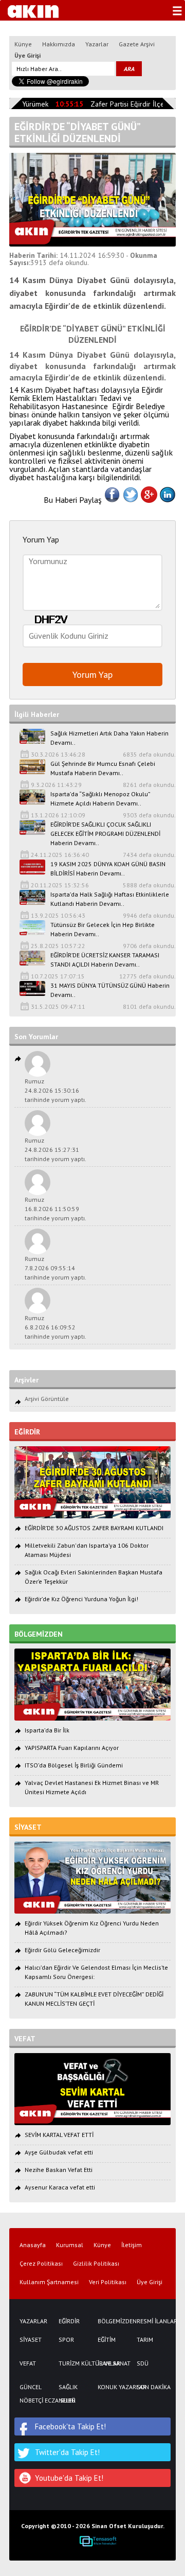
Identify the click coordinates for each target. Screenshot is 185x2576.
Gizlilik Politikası (96, 2264)
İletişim (132, 2245)
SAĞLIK (68, 2387)
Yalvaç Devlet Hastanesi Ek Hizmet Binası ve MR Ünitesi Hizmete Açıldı (92, 1787)
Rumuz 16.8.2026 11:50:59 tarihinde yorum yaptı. (55, 1209)
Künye (23, 44)
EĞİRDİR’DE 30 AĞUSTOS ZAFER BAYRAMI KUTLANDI (94, 1528)
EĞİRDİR (69, 2321)
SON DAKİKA (151, 2387)
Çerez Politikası (41, 2264)
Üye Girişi (27, 55)
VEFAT (28, 2363)
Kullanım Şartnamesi (49, 2282)
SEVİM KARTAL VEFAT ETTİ (59, 2135)
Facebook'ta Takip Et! (70, 2426)
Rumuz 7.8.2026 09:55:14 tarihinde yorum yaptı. (55, 1268)
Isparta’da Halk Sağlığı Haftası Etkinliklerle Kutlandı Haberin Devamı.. (110, 899)
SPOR (66, 2340)
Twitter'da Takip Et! (67, 2452)
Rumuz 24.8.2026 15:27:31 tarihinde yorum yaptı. (55, 1150)
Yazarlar (97, 44)
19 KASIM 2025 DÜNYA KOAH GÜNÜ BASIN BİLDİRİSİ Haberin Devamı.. (108, 869)
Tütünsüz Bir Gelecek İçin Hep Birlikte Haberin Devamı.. (103, 929)
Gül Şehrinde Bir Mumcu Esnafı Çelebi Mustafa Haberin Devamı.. (103, 768)
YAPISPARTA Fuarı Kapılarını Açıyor (72, 1748)
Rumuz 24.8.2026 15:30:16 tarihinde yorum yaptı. (55, 1090)
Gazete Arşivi (137, 44)
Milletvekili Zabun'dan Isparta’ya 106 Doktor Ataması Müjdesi (87, 1550)
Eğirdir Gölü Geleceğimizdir (62, 1950)
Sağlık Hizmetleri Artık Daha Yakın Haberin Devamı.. (109, 738)
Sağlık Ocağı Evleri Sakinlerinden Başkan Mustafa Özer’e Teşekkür (94, 1577)
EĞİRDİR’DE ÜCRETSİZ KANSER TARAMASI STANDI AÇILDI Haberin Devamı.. (105, 960)
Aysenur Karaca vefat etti (60, 2187)
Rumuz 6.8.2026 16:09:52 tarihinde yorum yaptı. (55, 1327)
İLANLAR (109, 2363)
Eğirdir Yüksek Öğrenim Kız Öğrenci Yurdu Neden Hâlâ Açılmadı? (92, 1928)
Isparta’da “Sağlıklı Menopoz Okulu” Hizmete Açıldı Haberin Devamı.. (100, 799)
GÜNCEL (31, 2387)
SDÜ (143, 2363)
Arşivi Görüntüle (47, 1399)
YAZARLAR (33, 2321)
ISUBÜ (67, 2400)
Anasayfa (33, 2245)
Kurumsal (70, 2245)
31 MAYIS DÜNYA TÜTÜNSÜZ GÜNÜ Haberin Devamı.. (110, 990)
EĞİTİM (107, 2340)
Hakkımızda (59, 44)
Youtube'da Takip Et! (69, 2478)
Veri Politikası (108, 2282)
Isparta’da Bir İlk (47, 1730)
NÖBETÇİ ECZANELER (34, 2400)
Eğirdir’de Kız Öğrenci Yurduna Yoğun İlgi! (81, 1599)
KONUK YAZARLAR (112, 2387)
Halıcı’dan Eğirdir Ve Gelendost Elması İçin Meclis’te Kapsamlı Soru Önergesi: (96, 1972)
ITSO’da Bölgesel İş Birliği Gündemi (74, 1765)
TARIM (145, 2340)
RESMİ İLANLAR (151, 2321)
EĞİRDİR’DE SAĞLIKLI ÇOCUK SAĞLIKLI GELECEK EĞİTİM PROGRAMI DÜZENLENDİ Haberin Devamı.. (105, 834)
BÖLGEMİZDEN (112, 2321)
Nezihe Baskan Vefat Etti (59, 2170)
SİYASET (31, 2340)
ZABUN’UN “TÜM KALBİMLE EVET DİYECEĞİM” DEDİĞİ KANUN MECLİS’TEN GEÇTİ (94, 1999)
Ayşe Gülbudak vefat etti (59, 2152)
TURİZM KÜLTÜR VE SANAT (73, 2363)
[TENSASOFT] (98, 2541)
